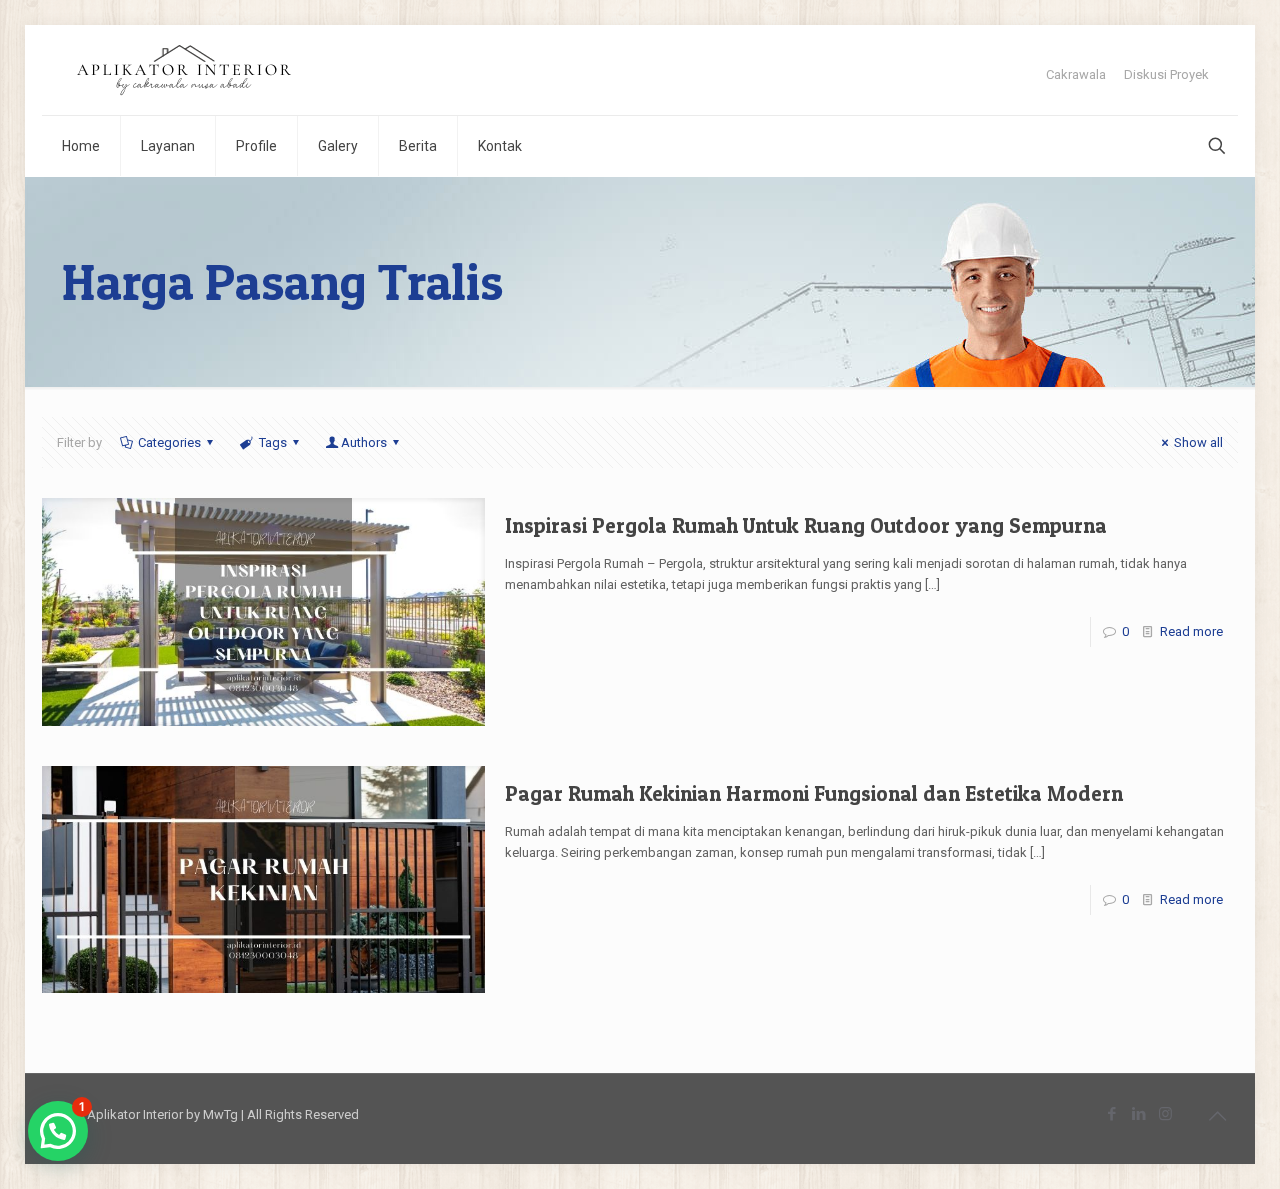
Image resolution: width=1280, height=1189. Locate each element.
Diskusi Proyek (1166, 74)
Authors (364, 442)
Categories (169, 442)
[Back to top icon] (1217, 1116)
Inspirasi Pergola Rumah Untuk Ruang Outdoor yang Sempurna (806, 525)
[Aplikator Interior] (184, 70)
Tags (273, 442)
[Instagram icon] (1165, 1114)
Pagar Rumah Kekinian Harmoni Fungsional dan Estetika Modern (814, 793)
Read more (1191, 631)
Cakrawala (1076, 74)
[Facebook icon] (1111, 1114)
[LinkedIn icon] (1138, 1114)
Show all (1198, 442)
